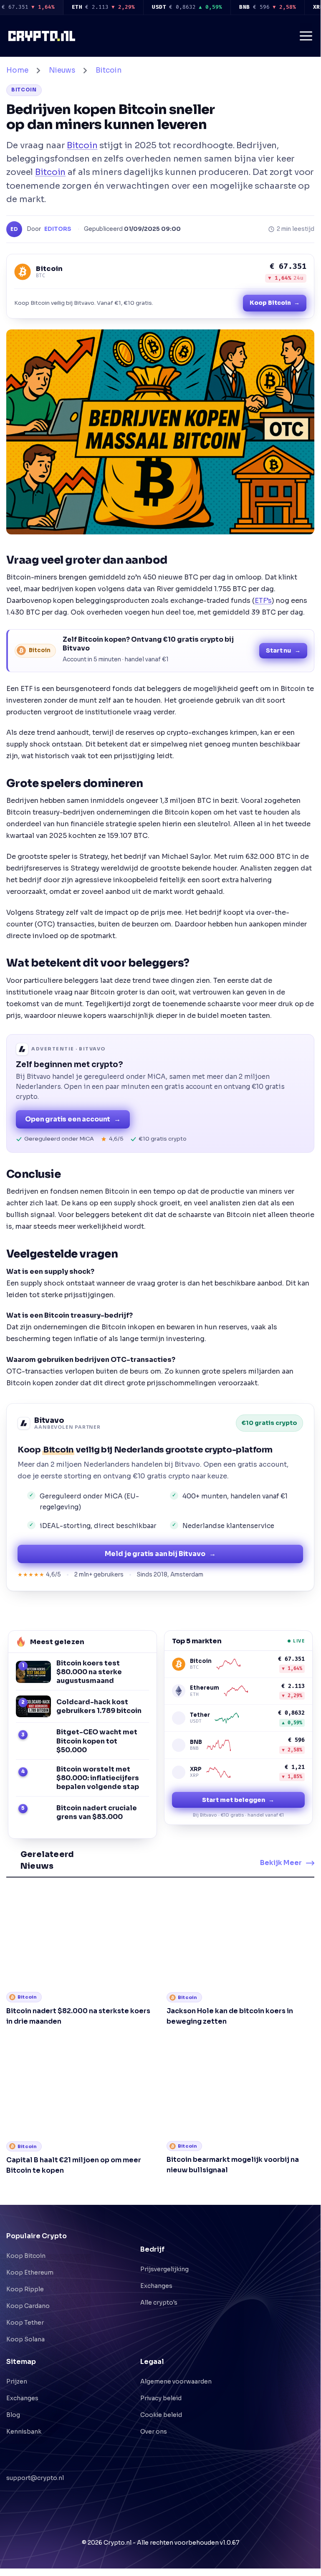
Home (17, 70)
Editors (58, 229)
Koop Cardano (28, 2294)
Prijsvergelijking (164, 2257)
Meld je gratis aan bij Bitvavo (160, 1554)
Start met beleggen (238, 1800)
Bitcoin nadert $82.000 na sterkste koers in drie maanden (78, 2004)
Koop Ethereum (30, 2260)
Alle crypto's (159, 2290)
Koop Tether (25, 2310)
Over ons (154, 2419)
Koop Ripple (25, 2277)
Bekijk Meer (281, 1857)
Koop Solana (25, 2327)
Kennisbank (24, 2419)
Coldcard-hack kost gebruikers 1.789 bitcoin (99, 1706)
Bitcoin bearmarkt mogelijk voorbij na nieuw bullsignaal (233, 2153)
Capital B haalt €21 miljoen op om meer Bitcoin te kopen (74, 2153)
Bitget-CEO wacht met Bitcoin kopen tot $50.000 (97, 1741)
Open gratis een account (73, 1119)
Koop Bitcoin (275, 303)
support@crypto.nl (35, 2457)
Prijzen (17, 2369)
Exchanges (156, 2274)
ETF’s (263, 601)
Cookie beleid (161, 2403)
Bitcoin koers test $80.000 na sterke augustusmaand (89, 1672)
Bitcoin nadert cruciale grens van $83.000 (97, 1812)
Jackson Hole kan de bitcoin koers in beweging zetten (230, 2004)
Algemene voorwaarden (176, 2369)
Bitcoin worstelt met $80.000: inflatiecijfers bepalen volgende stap (98, 1778)
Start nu (283, 650)
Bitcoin (109, 70)
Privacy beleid (161, 2386)
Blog (13, 2403)
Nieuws (62, 70)
